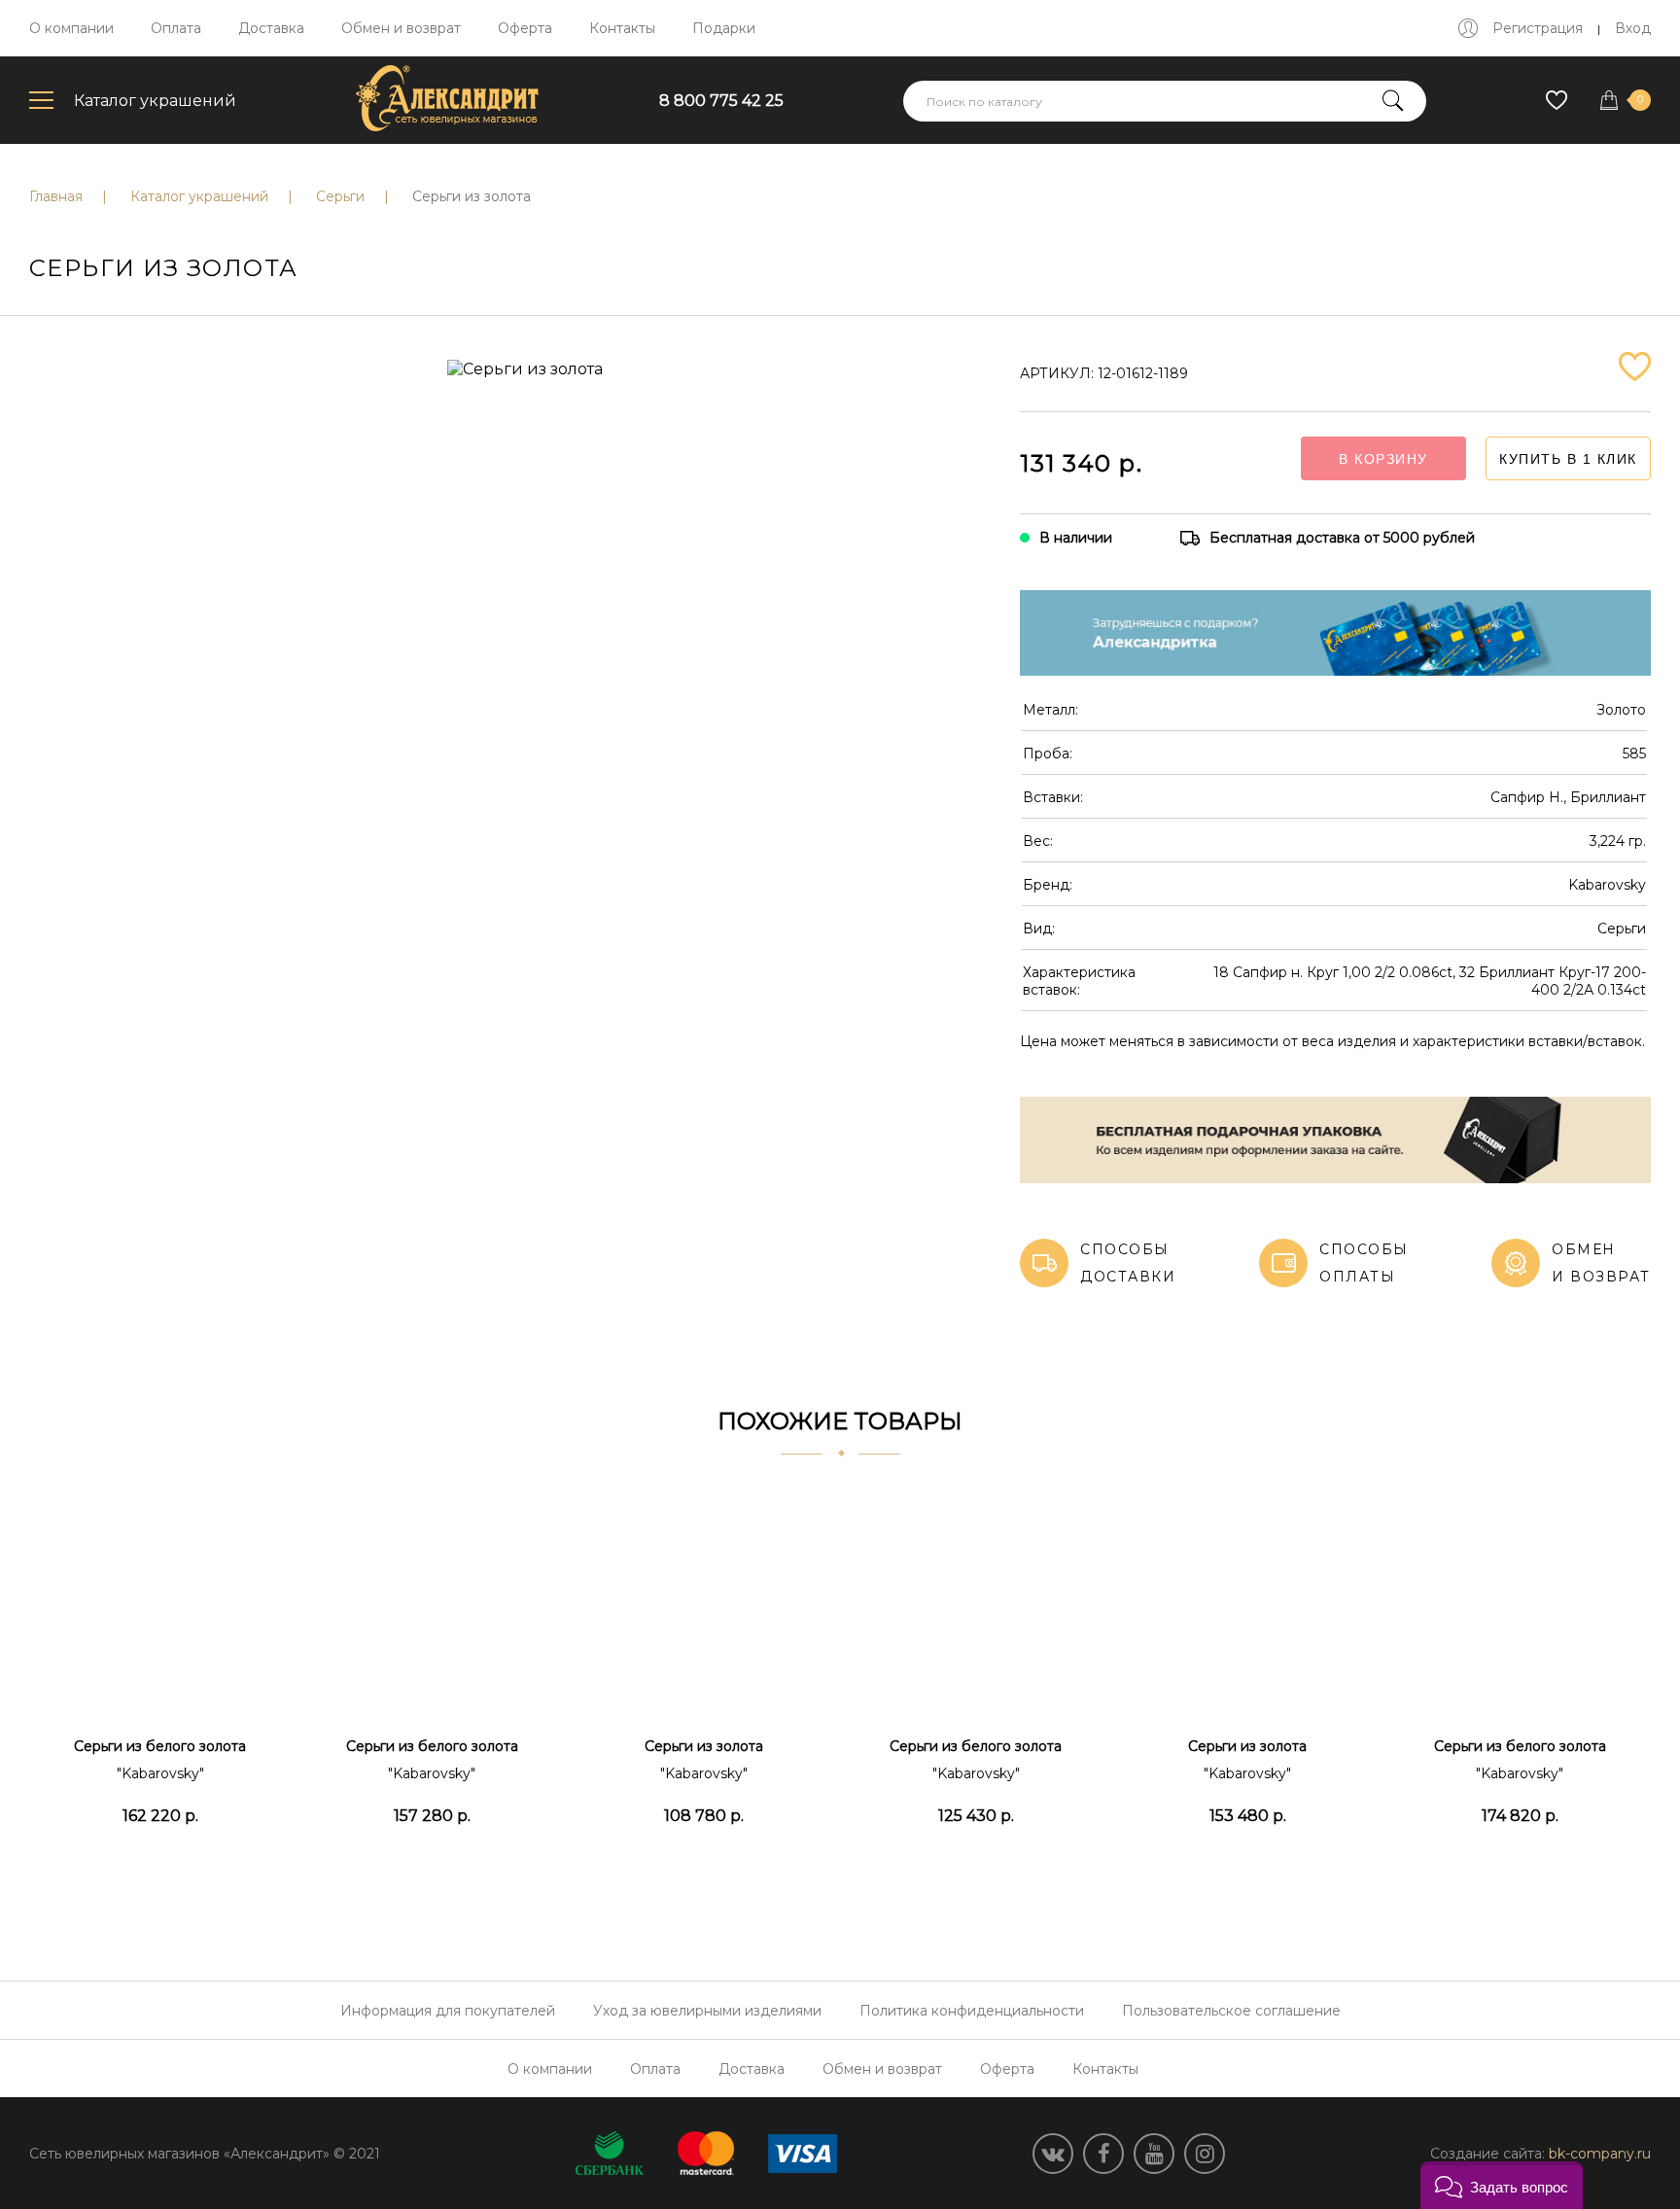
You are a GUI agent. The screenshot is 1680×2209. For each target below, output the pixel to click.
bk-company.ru (1600, 2154)
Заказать (160, 1864)
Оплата (176, 28)
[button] (1502, 2185)
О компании (71, 28)
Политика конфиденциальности (972, 2011)
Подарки (724, 28)
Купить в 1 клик (1568, 459)
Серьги (340, 196)
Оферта (525, 28)
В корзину (1383, 459)
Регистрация (1538, 28)
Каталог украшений (155, 101)
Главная (56, 196)
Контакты (622, 28)
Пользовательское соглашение (1231, 2011)
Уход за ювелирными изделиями (707, 2011)
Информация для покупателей (448, 2011)
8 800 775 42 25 (721, 101)
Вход (1633, 28)
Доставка (271, 28)
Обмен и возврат (401, 28)
